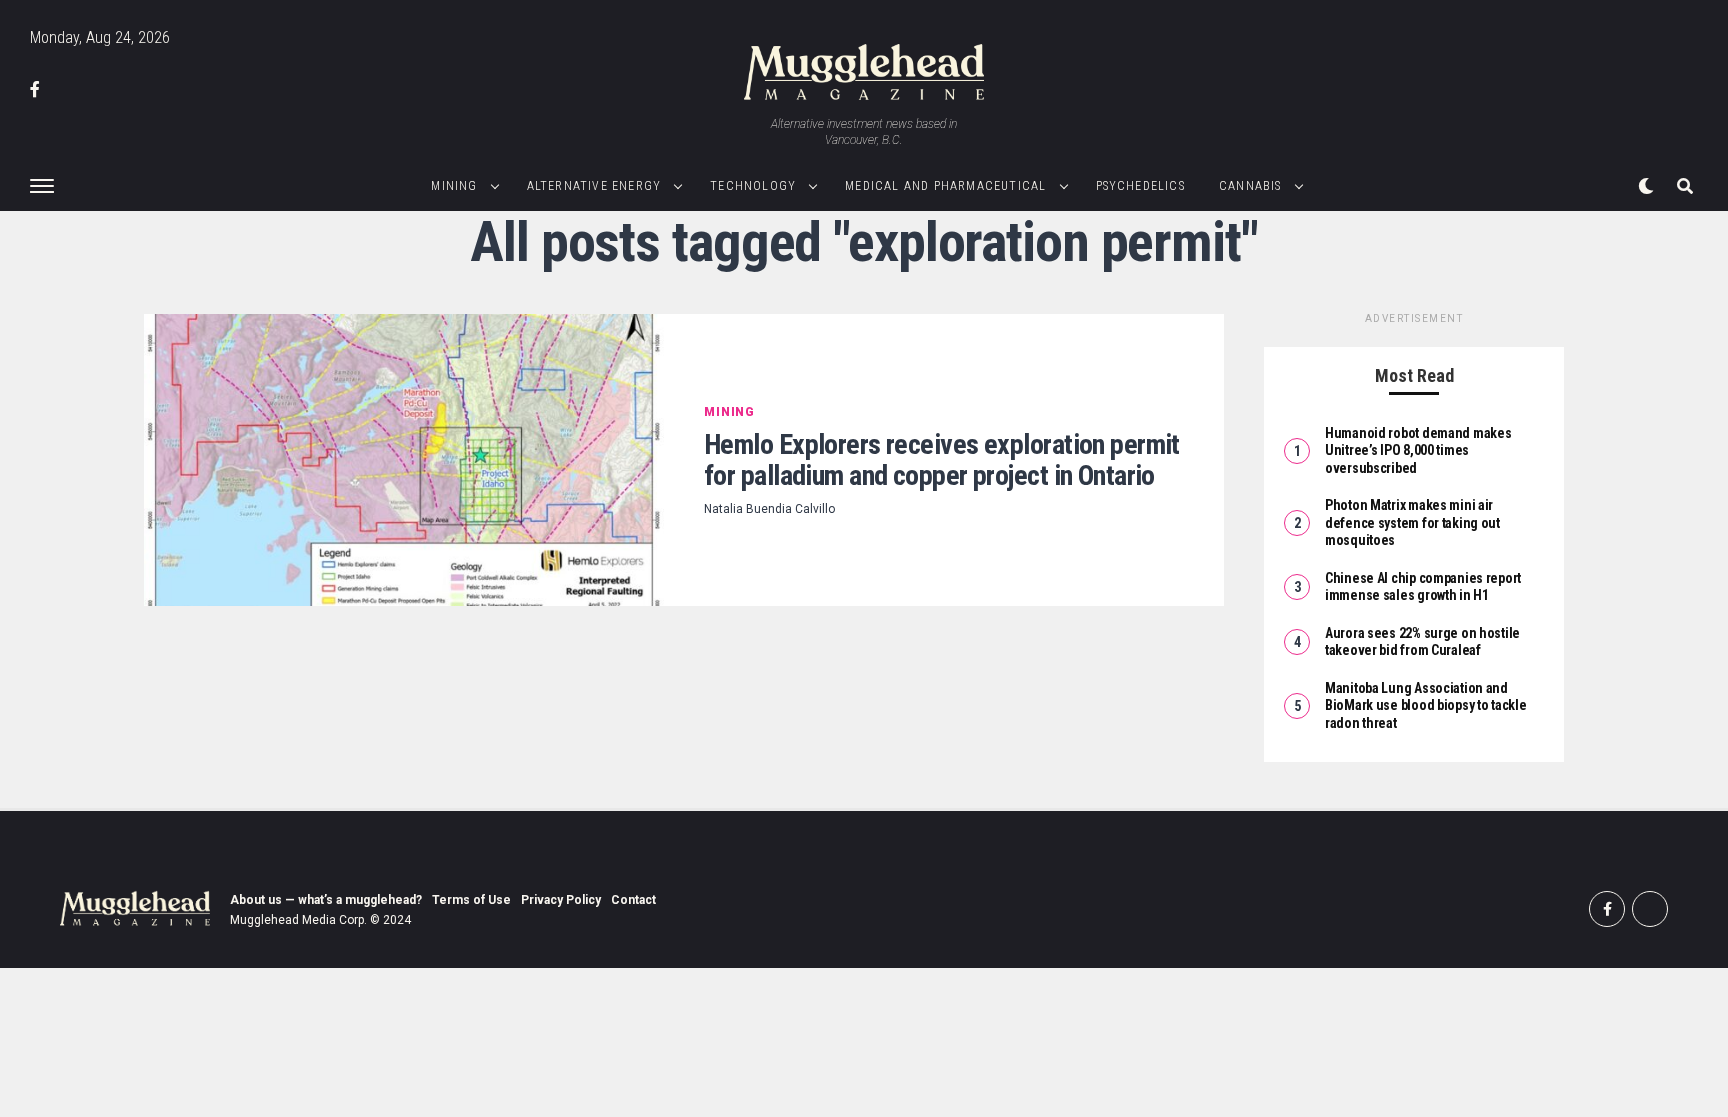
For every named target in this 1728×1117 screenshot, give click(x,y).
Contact (633, 900)
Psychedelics (1140, 186)
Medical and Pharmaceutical (945, 186)
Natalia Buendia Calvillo (769, 509)
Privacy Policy (561, 900)
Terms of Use (471, 900)
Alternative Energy (594, 186)
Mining (454, 186)
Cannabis (1250, 186)
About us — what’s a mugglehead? (326, 900)
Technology (753, 186)
